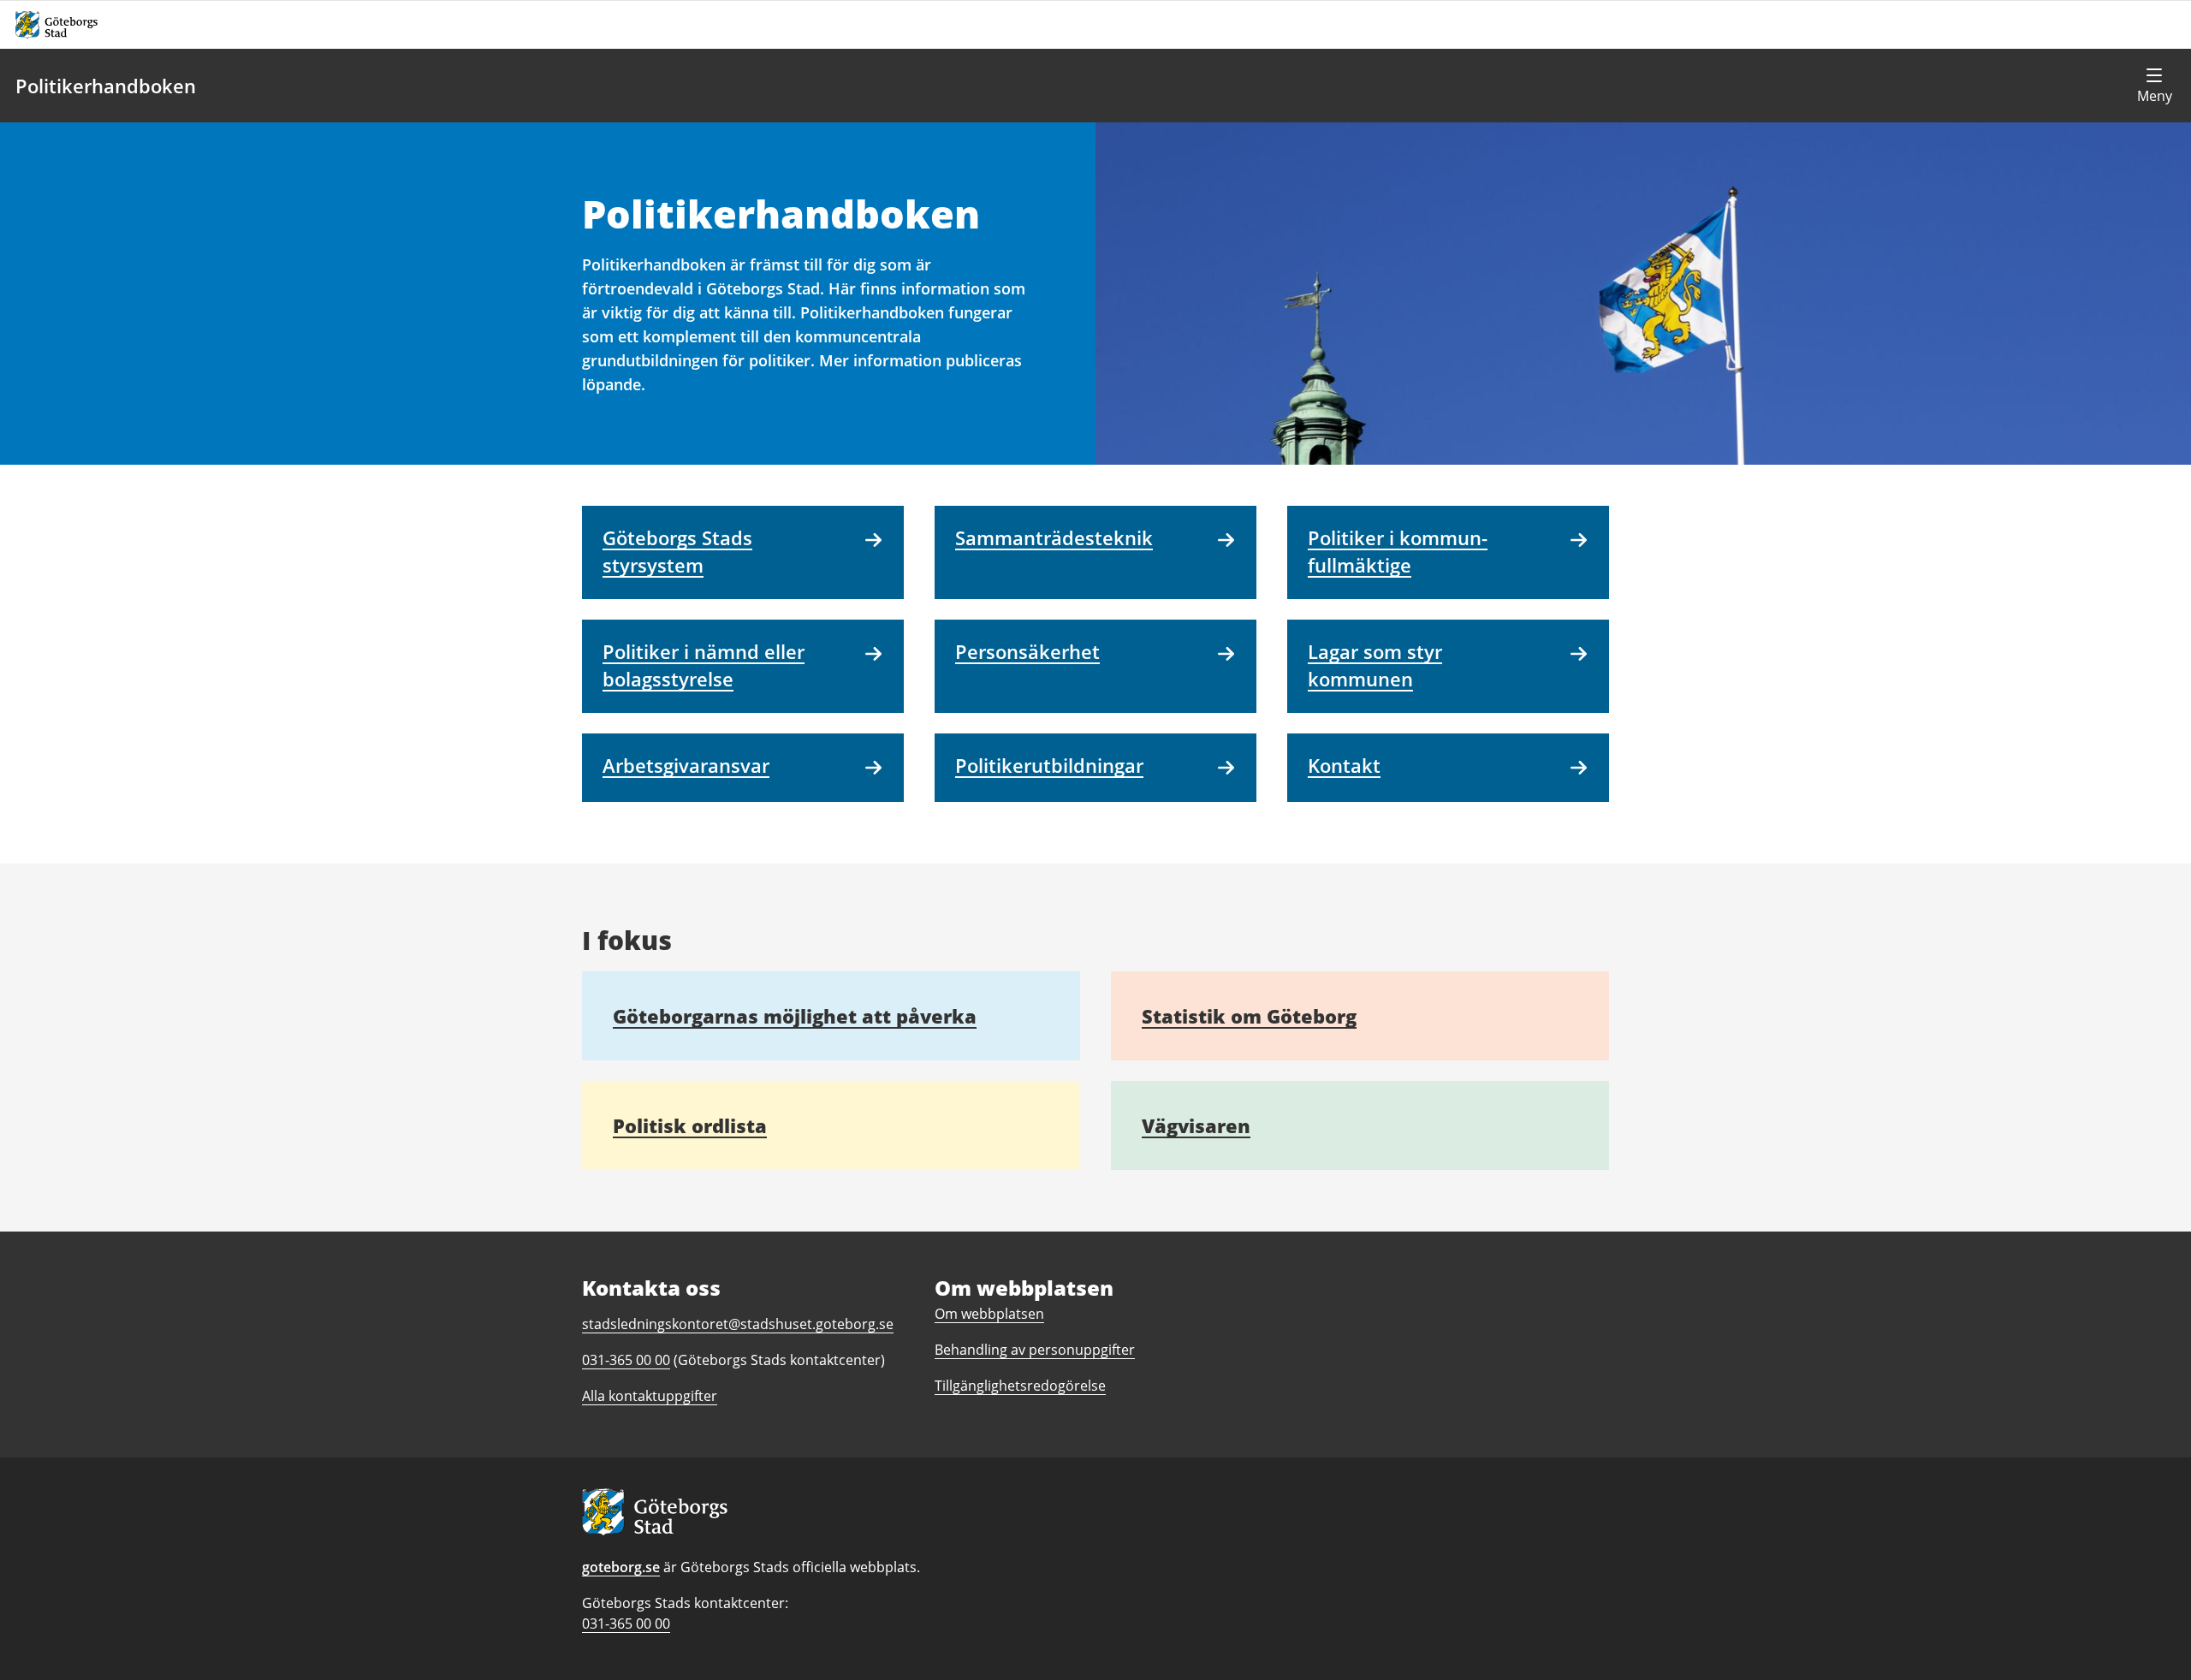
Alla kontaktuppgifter (650, 1396)
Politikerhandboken (106, 86)
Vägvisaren (1196, 1125)
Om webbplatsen (989, 1314)
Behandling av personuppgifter (1035, 1350)
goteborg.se (621, 1567)
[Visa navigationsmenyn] (2154, 86)
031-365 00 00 (626, 1624)
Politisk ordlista (690, 1125)
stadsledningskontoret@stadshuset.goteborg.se (738, 1324)
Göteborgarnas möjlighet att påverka (795, 1016)
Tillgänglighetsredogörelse (1020, 1386)
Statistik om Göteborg (1249, 1016)
